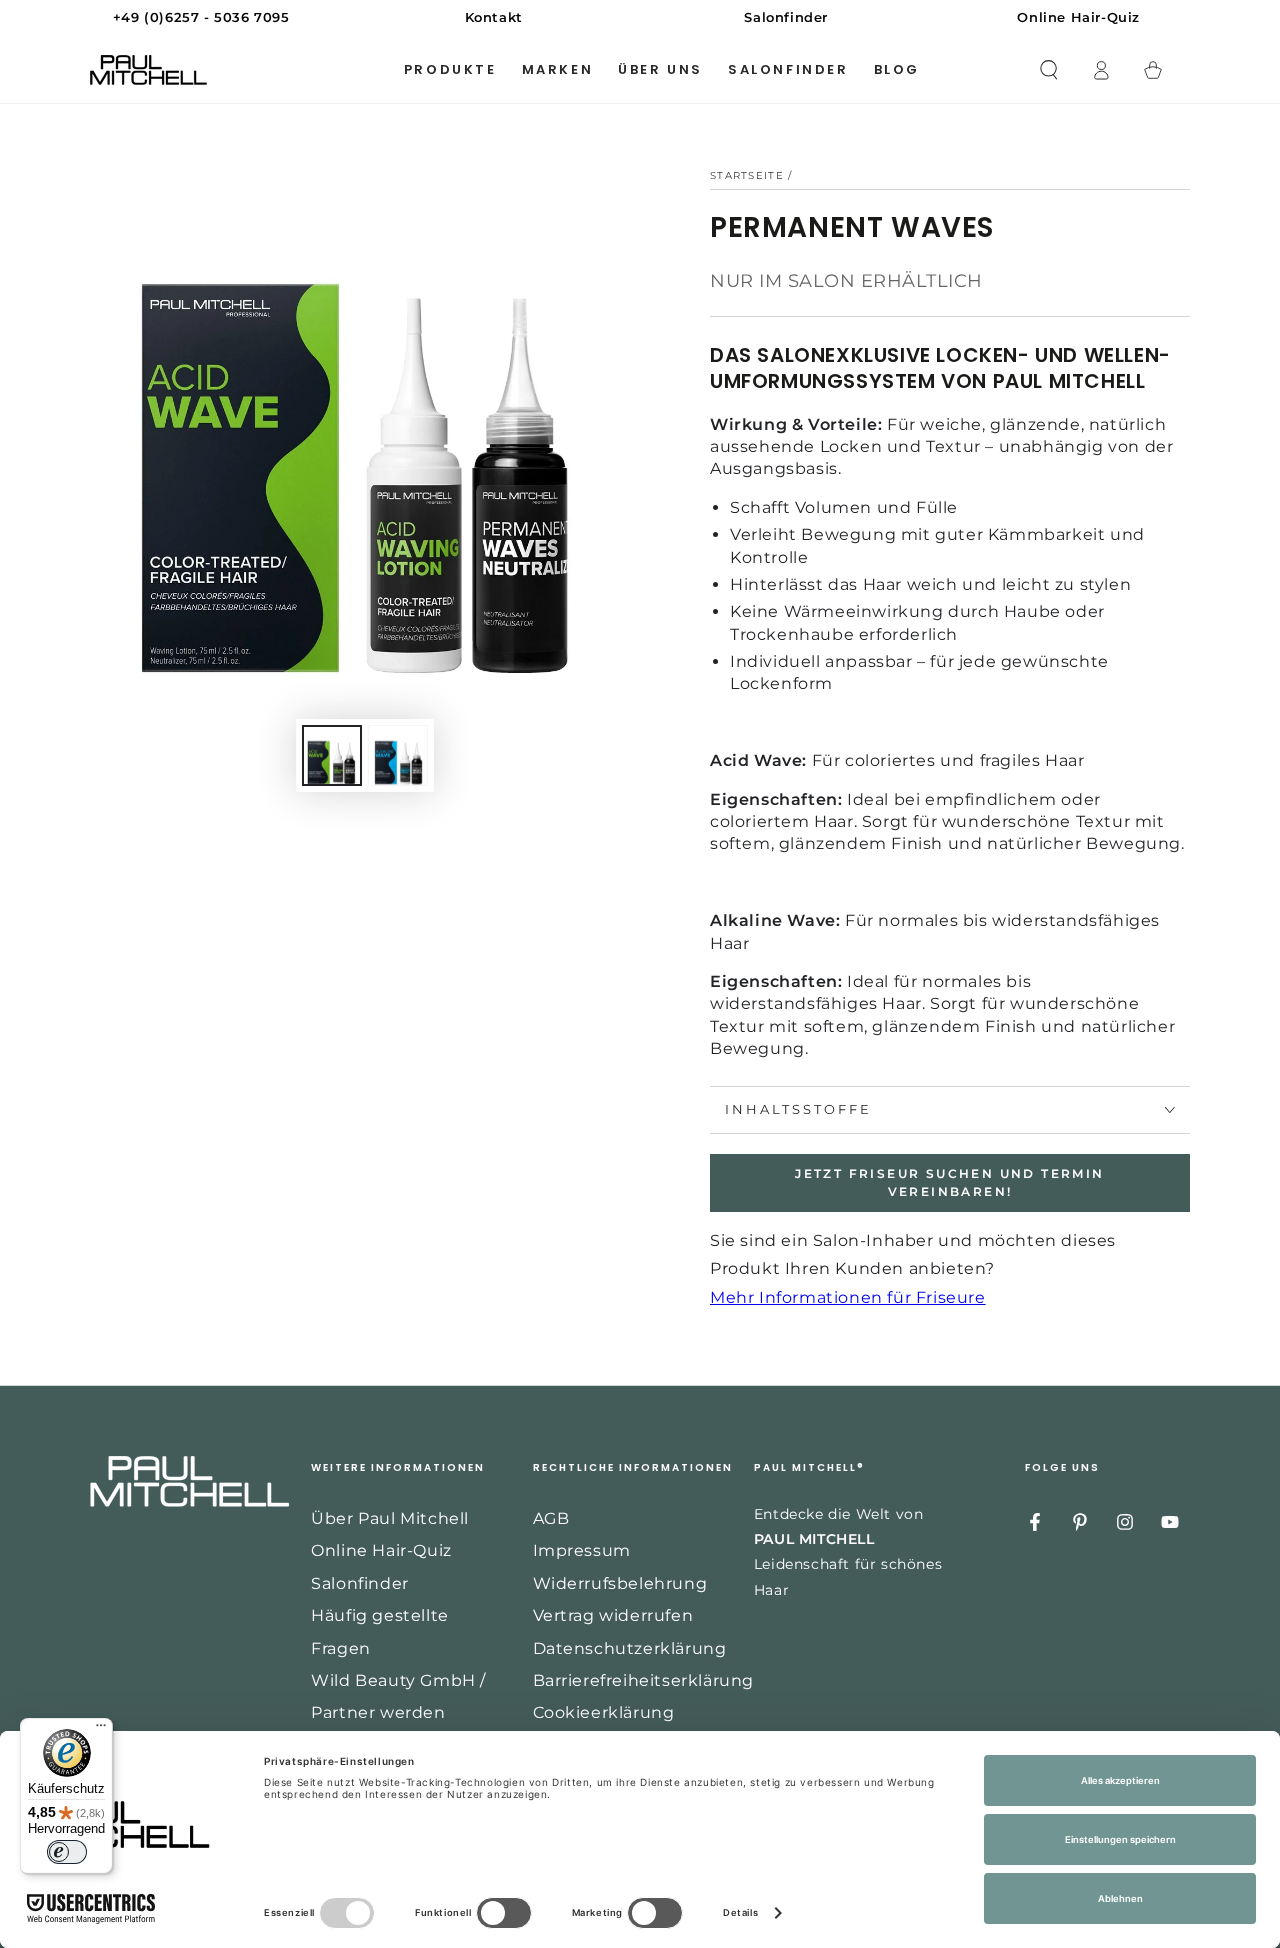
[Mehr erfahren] (640, 18)
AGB (551, 1518)
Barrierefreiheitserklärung (644, 1680)
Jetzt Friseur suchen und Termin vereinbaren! (949, 1182)
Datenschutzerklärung (630, 1648)
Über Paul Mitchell (390, 1518)
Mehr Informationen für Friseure (848, 1297)
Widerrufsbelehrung (620, 1583)
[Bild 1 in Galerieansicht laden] (332, 755)
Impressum (582, 1550)
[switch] (67, 1852)
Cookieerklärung (604, 1712)
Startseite (747, 175)
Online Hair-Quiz (381, 1550)
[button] (1049, 70)
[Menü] (101, 1730)
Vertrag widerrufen (613, 1615)
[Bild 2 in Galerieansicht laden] (398, 755)
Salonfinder (360, 1583)
